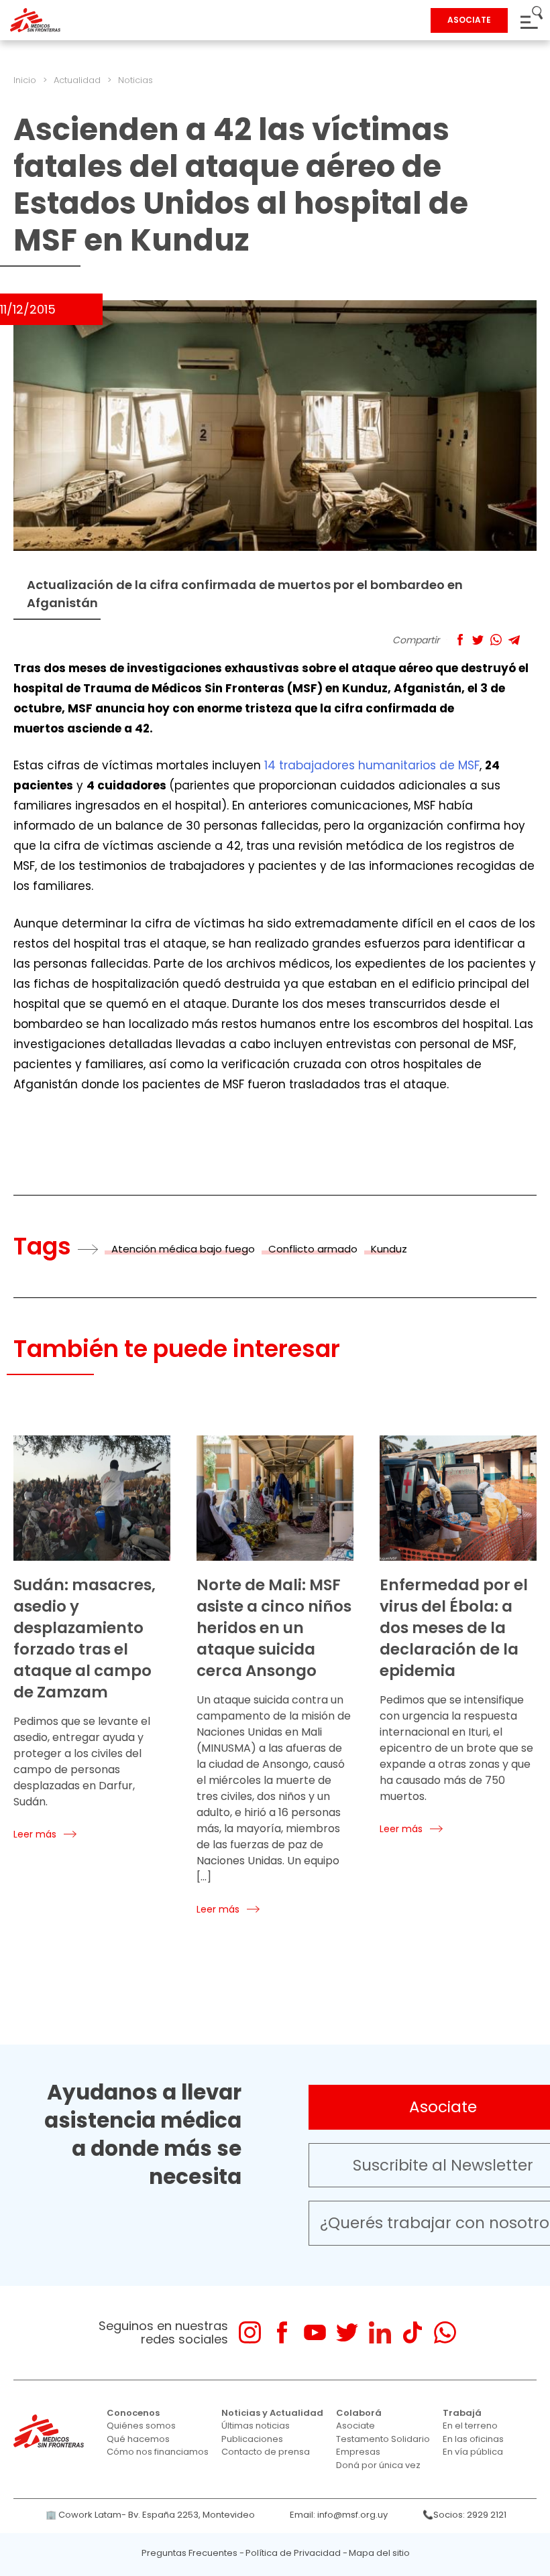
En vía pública (473, 2452)
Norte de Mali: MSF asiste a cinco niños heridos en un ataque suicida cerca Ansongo (274, 1628)
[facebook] (282, 2332)
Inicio (25, 80)
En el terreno (470, 2426)
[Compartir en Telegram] (514, 640)
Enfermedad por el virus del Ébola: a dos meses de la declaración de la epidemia (454, 1628)
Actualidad (77, 80)
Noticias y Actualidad (272, 2413)
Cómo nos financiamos (158, 2452)
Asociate (355, 2426)
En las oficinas (473, 2439)
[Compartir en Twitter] (478, 640)
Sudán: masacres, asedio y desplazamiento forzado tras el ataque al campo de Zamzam (85, 1638)
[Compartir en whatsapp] (496, 640)
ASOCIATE (469, 20)
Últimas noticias (256, 2426)
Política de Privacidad (293, 2553)
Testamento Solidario (383, 2439)
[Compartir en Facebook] (460, 640)
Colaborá (359, 2413)
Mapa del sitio (379, 2553)
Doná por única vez (378, 2465)
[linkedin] (380, 2332)
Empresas (358, 2452)
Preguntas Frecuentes (189, 2553)
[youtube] (315, 2332)
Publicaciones (252, 2439)
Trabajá (462, 2413)
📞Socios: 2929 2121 (464, 2515)
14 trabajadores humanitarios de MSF (372, 765)
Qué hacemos (138, 2439)
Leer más (35, 1834)
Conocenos (133, 2413)
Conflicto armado (313, 1249)
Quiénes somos (141, 2426)
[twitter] (347, 2332)
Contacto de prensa (266, 2452)
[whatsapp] (445, 2332)
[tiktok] (412, 2332)
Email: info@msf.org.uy (339, 2515)
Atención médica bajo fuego (183, 1249)
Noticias (135, 80)
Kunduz (389, 1249)
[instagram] (250, 2332)
